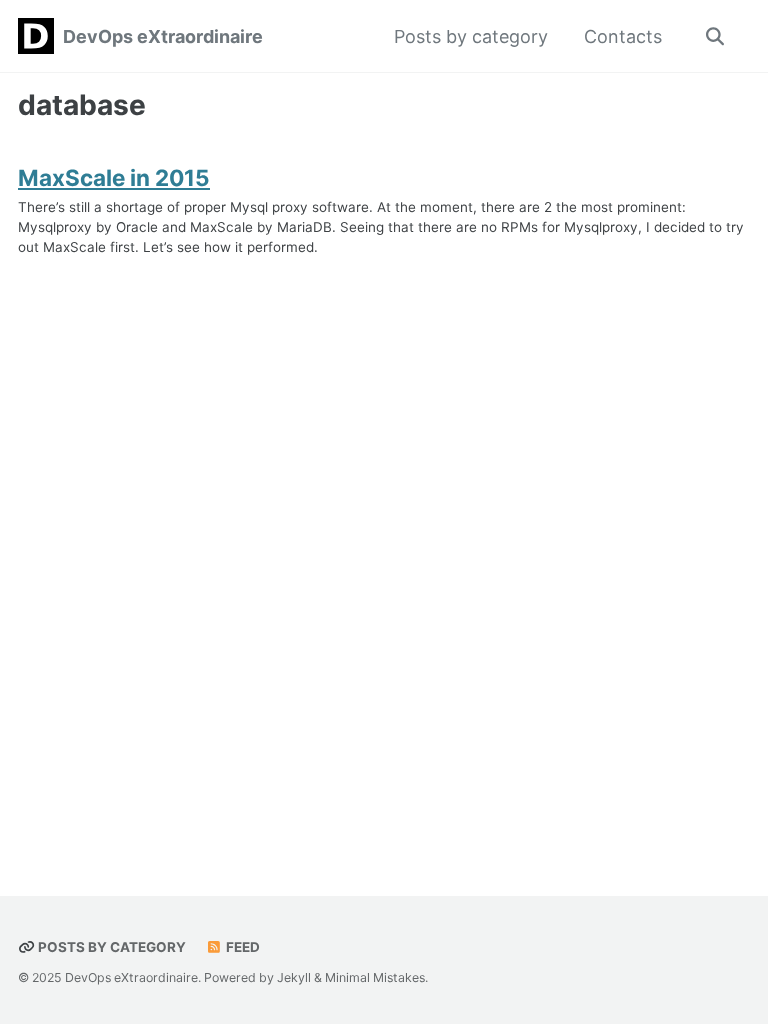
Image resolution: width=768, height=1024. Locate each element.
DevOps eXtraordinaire (163, 36)
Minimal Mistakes (375, 977)
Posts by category (471, 36)
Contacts (623, 36)
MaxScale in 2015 (114, 177)
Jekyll (294, 977)
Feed (241, 947)
